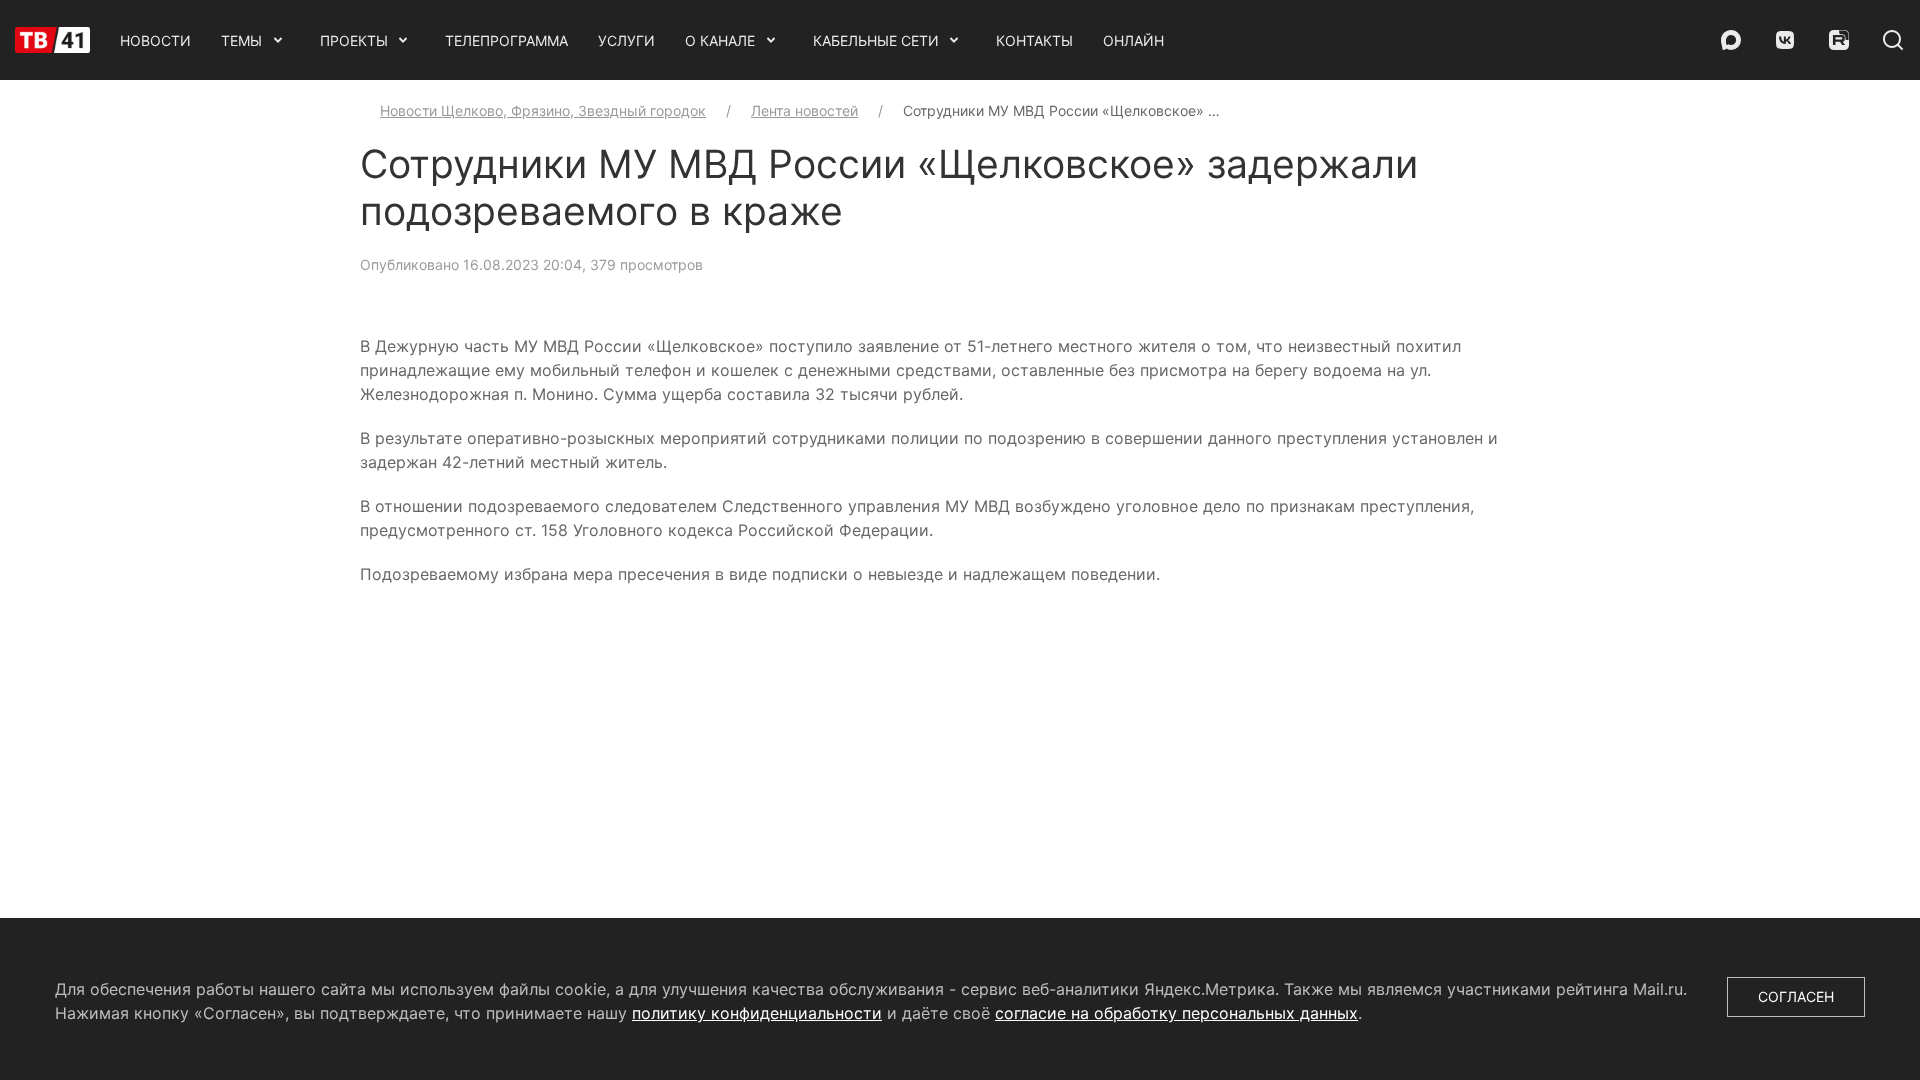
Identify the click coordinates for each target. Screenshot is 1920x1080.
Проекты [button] (354, 40)
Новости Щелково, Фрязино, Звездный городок (543, 110)
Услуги (626, 40)
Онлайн (1133, 40)
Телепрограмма (506, 40)
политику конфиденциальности (757, 1013)
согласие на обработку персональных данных (1176, 1013)
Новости (155, 40)
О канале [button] (720, 40)
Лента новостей (804, 110)
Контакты (1034, 40)
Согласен (1796, 996)
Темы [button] (241, 40)
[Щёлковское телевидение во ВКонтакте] (1785, 40)
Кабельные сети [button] (876, 40)
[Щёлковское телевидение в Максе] (1731, 40)
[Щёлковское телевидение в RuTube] (1839, 40)
